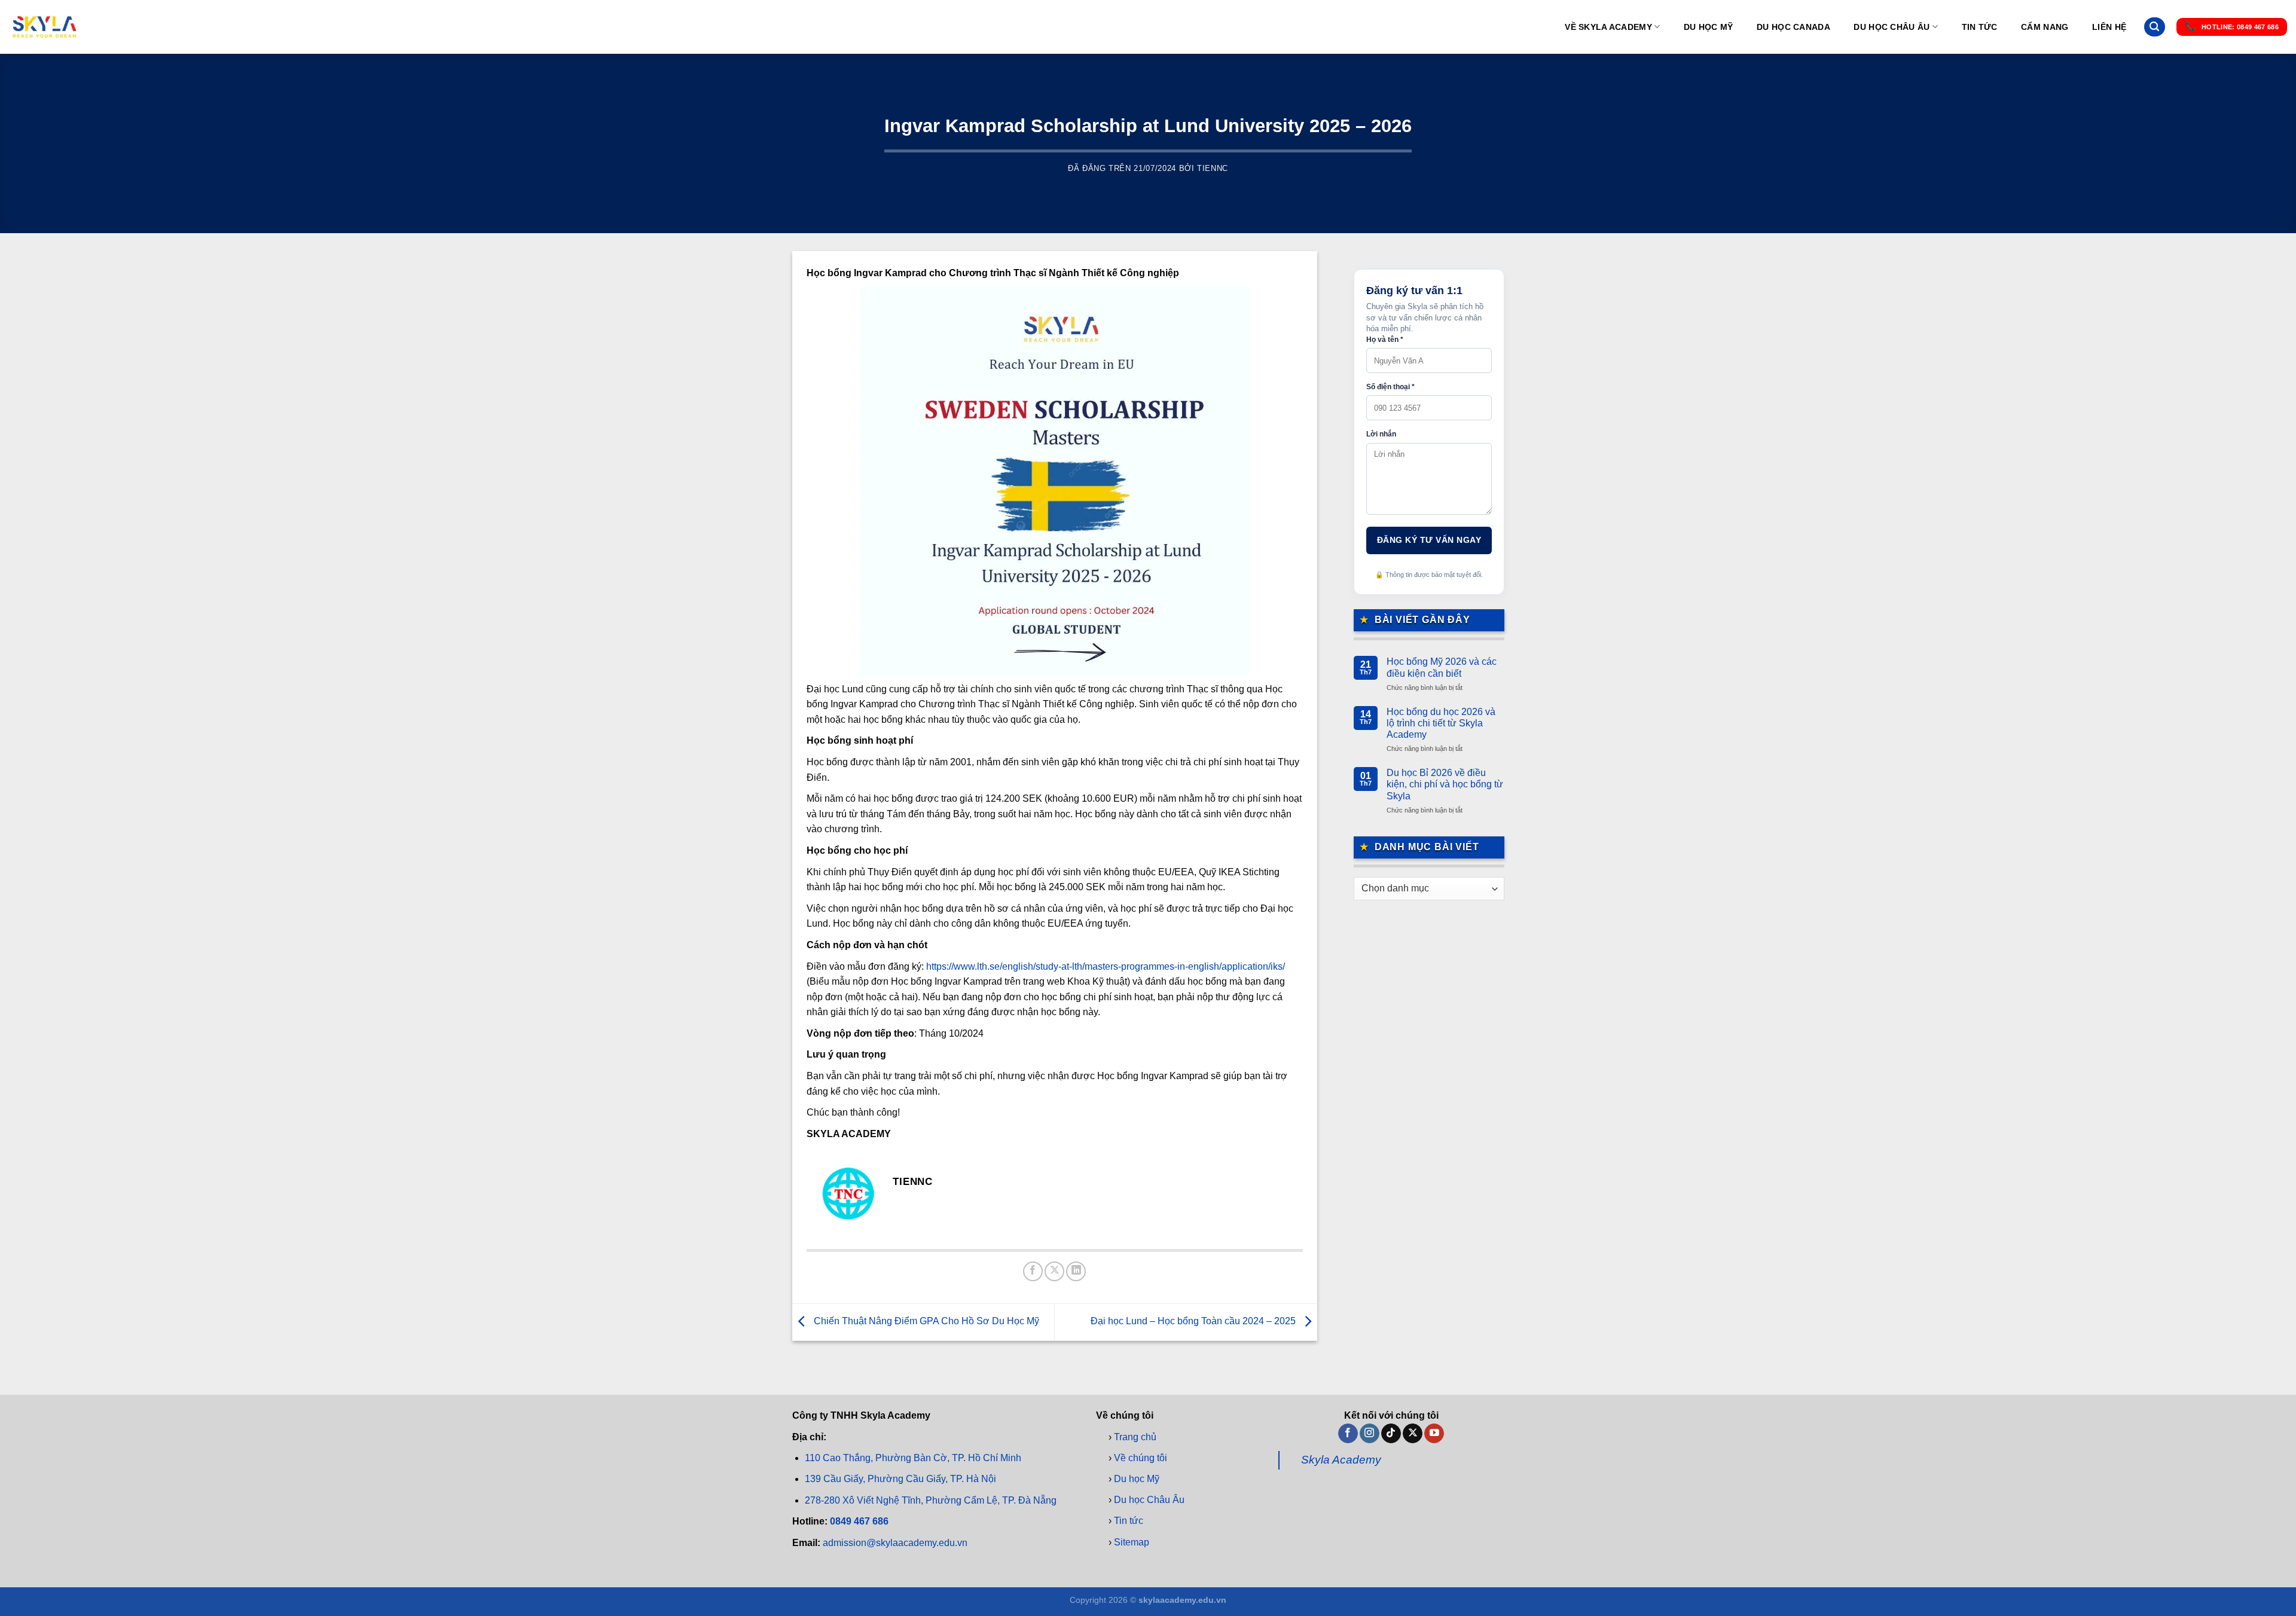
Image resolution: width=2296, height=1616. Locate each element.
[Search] (2154, 27)
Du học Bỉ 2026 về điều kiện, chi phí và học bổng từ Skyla (1445, 784)
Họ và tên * (1385, 340)
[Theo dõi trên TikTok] (1391, 1433)
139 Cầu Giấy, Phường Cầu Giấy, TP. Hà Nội (900, 1479)
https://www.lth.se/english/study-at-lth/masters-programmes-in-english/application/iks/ (1106, 966)
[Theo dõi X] (1413, 1433)
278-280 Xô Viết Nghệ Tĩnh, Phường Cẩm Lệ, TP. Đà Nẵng (931, 1500)
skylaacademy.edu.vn (1182, 1600)
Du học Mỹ (1709, 27)
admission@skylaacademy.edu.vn (895, 1543)
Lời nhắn (1381, 434)
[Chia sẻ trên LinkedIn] (1076, 1271)
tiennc (1213, 168)
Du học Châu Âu (1892, 27)
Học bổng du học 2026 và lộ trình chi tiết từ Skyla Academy (1441, 723)
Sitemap (1132, 1542)
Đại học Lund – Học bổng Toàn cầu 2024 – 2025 (1194, 1322)
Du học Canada (1793, 27)
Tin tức (1980, 27)
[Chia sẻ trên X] (1054, 1271)
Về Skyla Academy (1608, 27)
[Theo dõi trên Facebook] (1348, 1433)
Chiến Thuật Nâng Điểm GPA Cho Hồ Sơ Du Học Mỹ (925, 1322)
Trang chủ (1135, 1436)
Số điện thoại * (1390, 387)
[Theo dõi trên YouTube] (1434, 1433)
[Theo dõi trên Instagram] (1370, 1433)
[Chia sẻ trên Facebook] (1033, 1271)
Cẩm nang (2045, 27)
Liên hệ (2109, 27)
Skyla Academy (1341, 1460)
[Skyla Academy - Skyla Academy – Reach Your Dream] (45, 27)
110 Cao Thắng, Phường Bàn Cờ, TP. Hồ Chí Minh (913, 1458)
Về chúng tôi (1141, 1458)
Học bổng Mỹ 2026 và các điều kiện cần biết (1442, 667)
